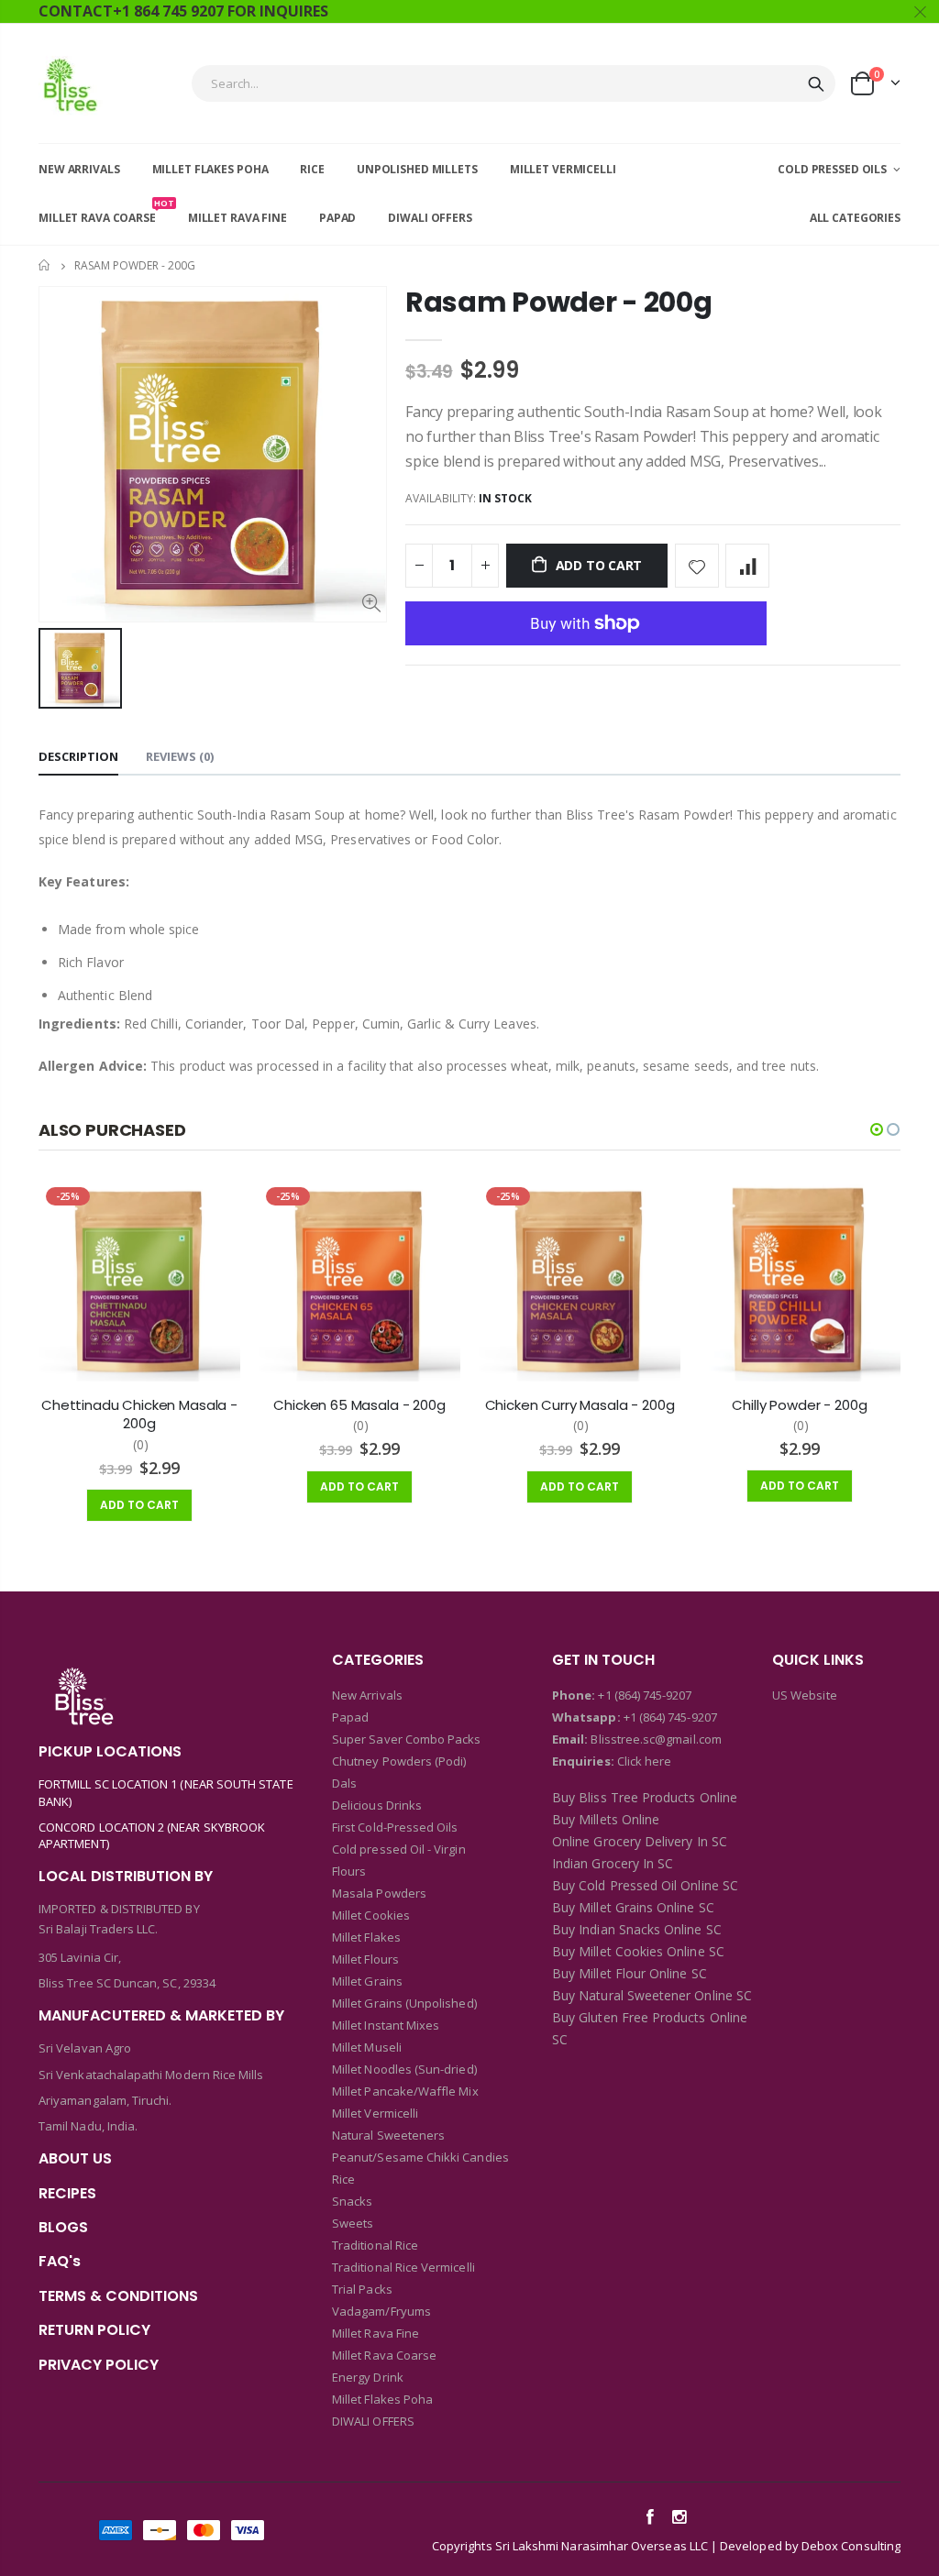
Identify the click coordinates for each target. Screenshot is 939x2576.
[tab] (78, 758)
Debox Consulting (851, 2546)
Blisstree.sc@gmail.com (655, 1739)
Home (45, 265)
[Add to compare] (747, 566)
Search (816, 83)
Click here (645, 1761)
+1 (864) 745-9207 (645, 1695)
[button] (877, 1129)
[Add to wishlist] (697, 566)
